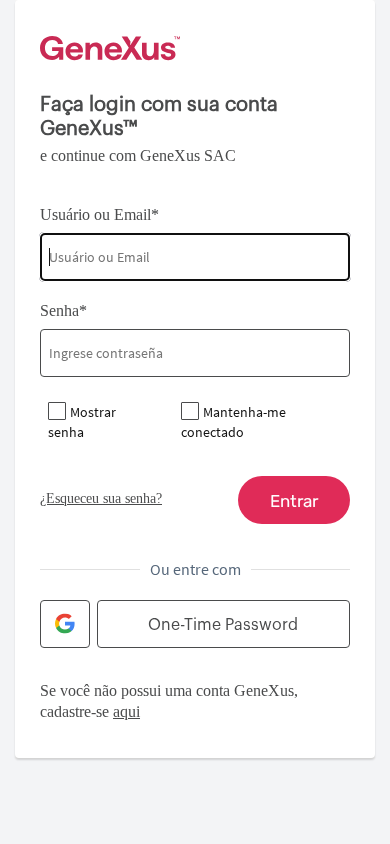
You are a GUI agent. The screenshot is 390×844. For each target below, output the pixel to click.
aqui (126, 711)
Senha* (63, 310)
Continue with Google (65, 624)
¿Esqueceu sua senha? (101, 498)
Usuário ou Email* (99, 214)
